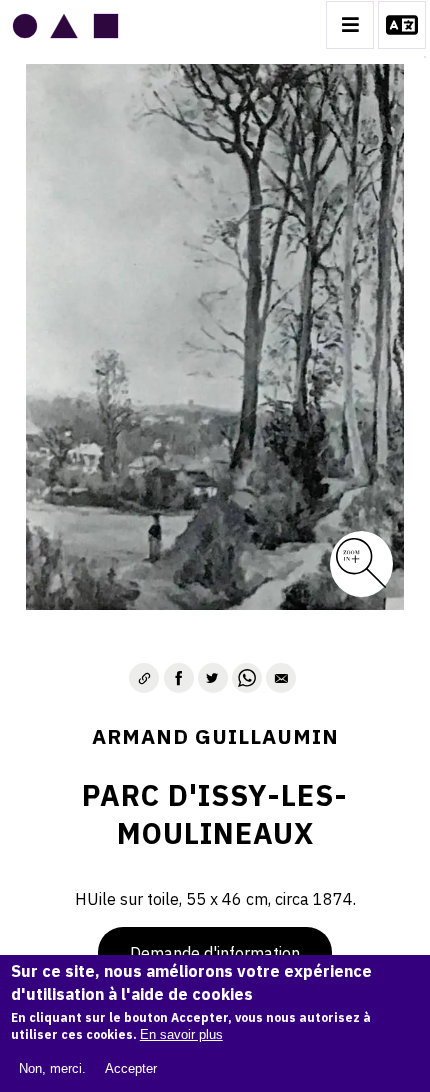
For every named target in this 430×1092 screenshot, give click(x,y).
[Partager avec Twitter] (213, 678)
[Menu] (350, 25)
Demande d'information (215, 953)
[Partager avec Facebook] (179, 678)
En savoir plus (181, 1034)
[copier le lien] (144, 678)
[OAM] (65, 25)
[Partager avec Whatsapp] (247, 678)
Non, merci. (52, 1068)
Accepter (131, 1068)
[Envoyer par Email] (281, 678)
